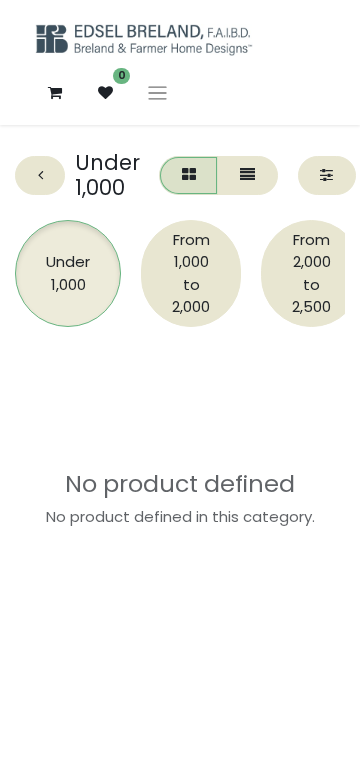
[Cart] (55, 93)
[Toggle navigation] (157, 92)
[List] (247, 175)
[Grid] (188, 175)
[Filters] (327, 175)
